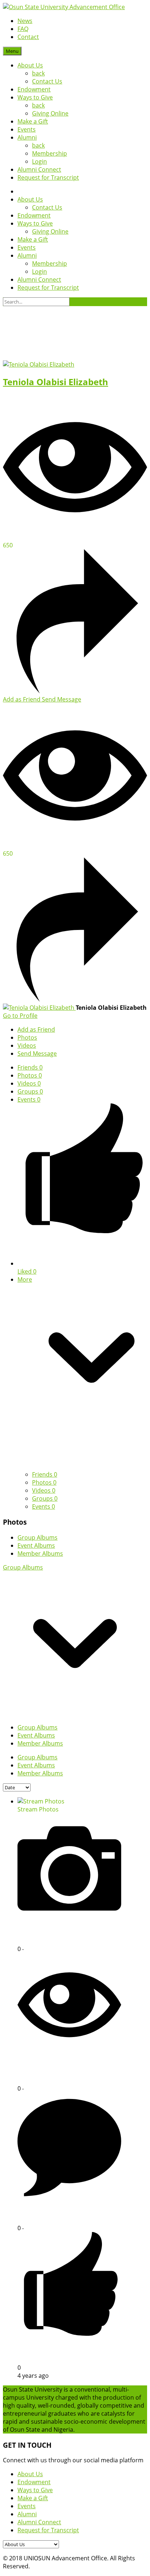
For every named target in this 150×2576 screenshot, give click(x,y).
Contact (28, 37)
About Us (30, 65)
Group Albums (37, 1537)
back (38, 73)
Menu (12, 51)
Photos (30, 1075)
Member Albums (40, 1553)
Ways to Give (35, 97)
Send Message (62, 699)
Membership (50, 153)
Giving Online (50, 113)
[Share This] (75, 691)
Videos (29, 1083)
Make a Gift (33, 121)
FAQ (23, 29)
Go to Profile (20, 1016)
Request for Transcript (48, 177)
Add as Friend (22, 699)
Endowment (34, 89)
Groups (30, 1091)
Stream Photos (38, 1809)
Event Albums (36, 1545)
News (25, 21)
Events (27, 129)
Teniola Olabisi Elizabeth (56, 382)
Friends (30, 1067)
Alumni (27, 137)
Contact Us (47, 81)
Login (40, 161)
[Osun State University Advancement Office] (64, 7)
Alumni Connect (39, 169)
